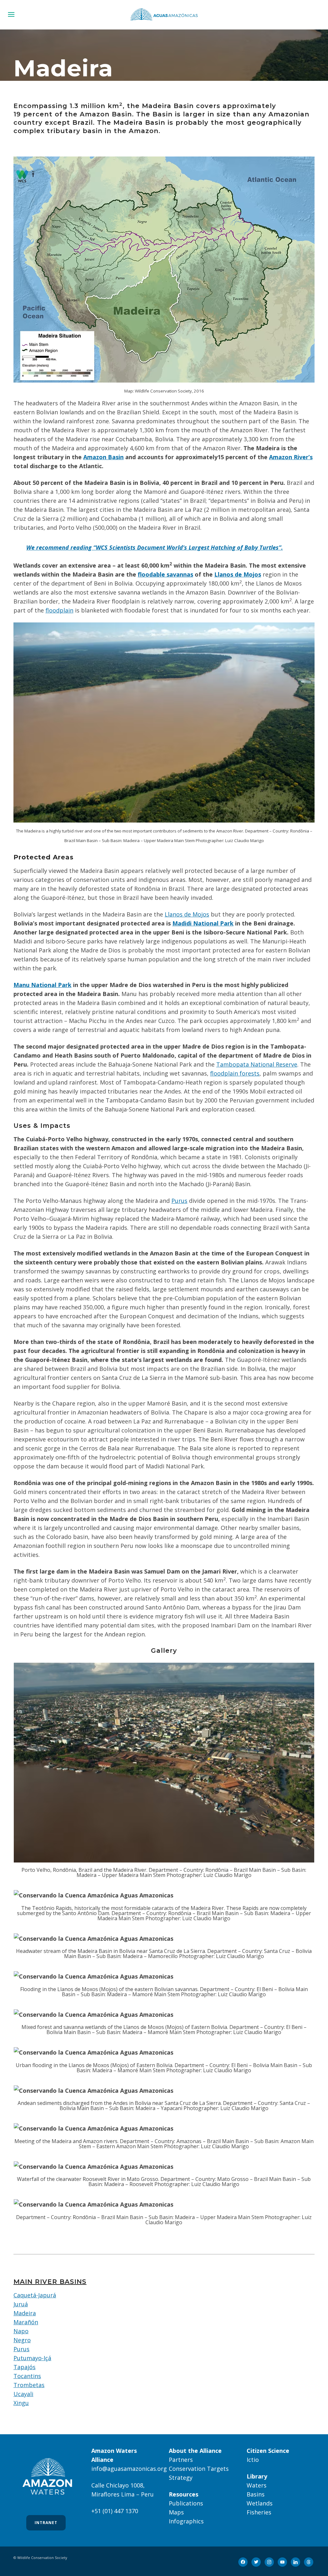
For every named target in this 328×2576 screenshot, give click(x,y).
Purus (179, 1201)
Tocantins (27, 2376)
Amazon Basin (103, 457)
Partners (181, 2460)
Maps (176, 2512)
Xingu (21, 2403)
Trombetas (29, 2385)
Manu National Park (42, 985)
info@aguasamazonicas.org (129, 2469)
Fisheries (259, 2512)
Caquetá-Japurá (35, 2295)
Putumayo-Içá (32, 2358)
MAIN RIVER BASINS (50, 2282)
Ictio (253, 2460)
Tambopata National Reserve (257, 1064)
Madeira (25, 2313)
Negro (22, 2340)
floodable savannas (165, 574)
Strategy (181, 2478)
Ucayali (23, 2394)
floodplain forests (235, 1073)
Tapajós (25, 2367)
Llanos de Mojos (238, 574)
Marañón (26, 2322)
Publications (186, 2503)
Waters (257, 2485)
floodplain (59, 610)
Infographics (186, 2521)
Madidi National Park (203, 923)
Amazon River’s (291, 457)
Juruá (21, 2304)
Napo (21, 2331)
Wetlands (260, 2503)
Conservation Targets (199, 2469)
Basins (256, 2494)
